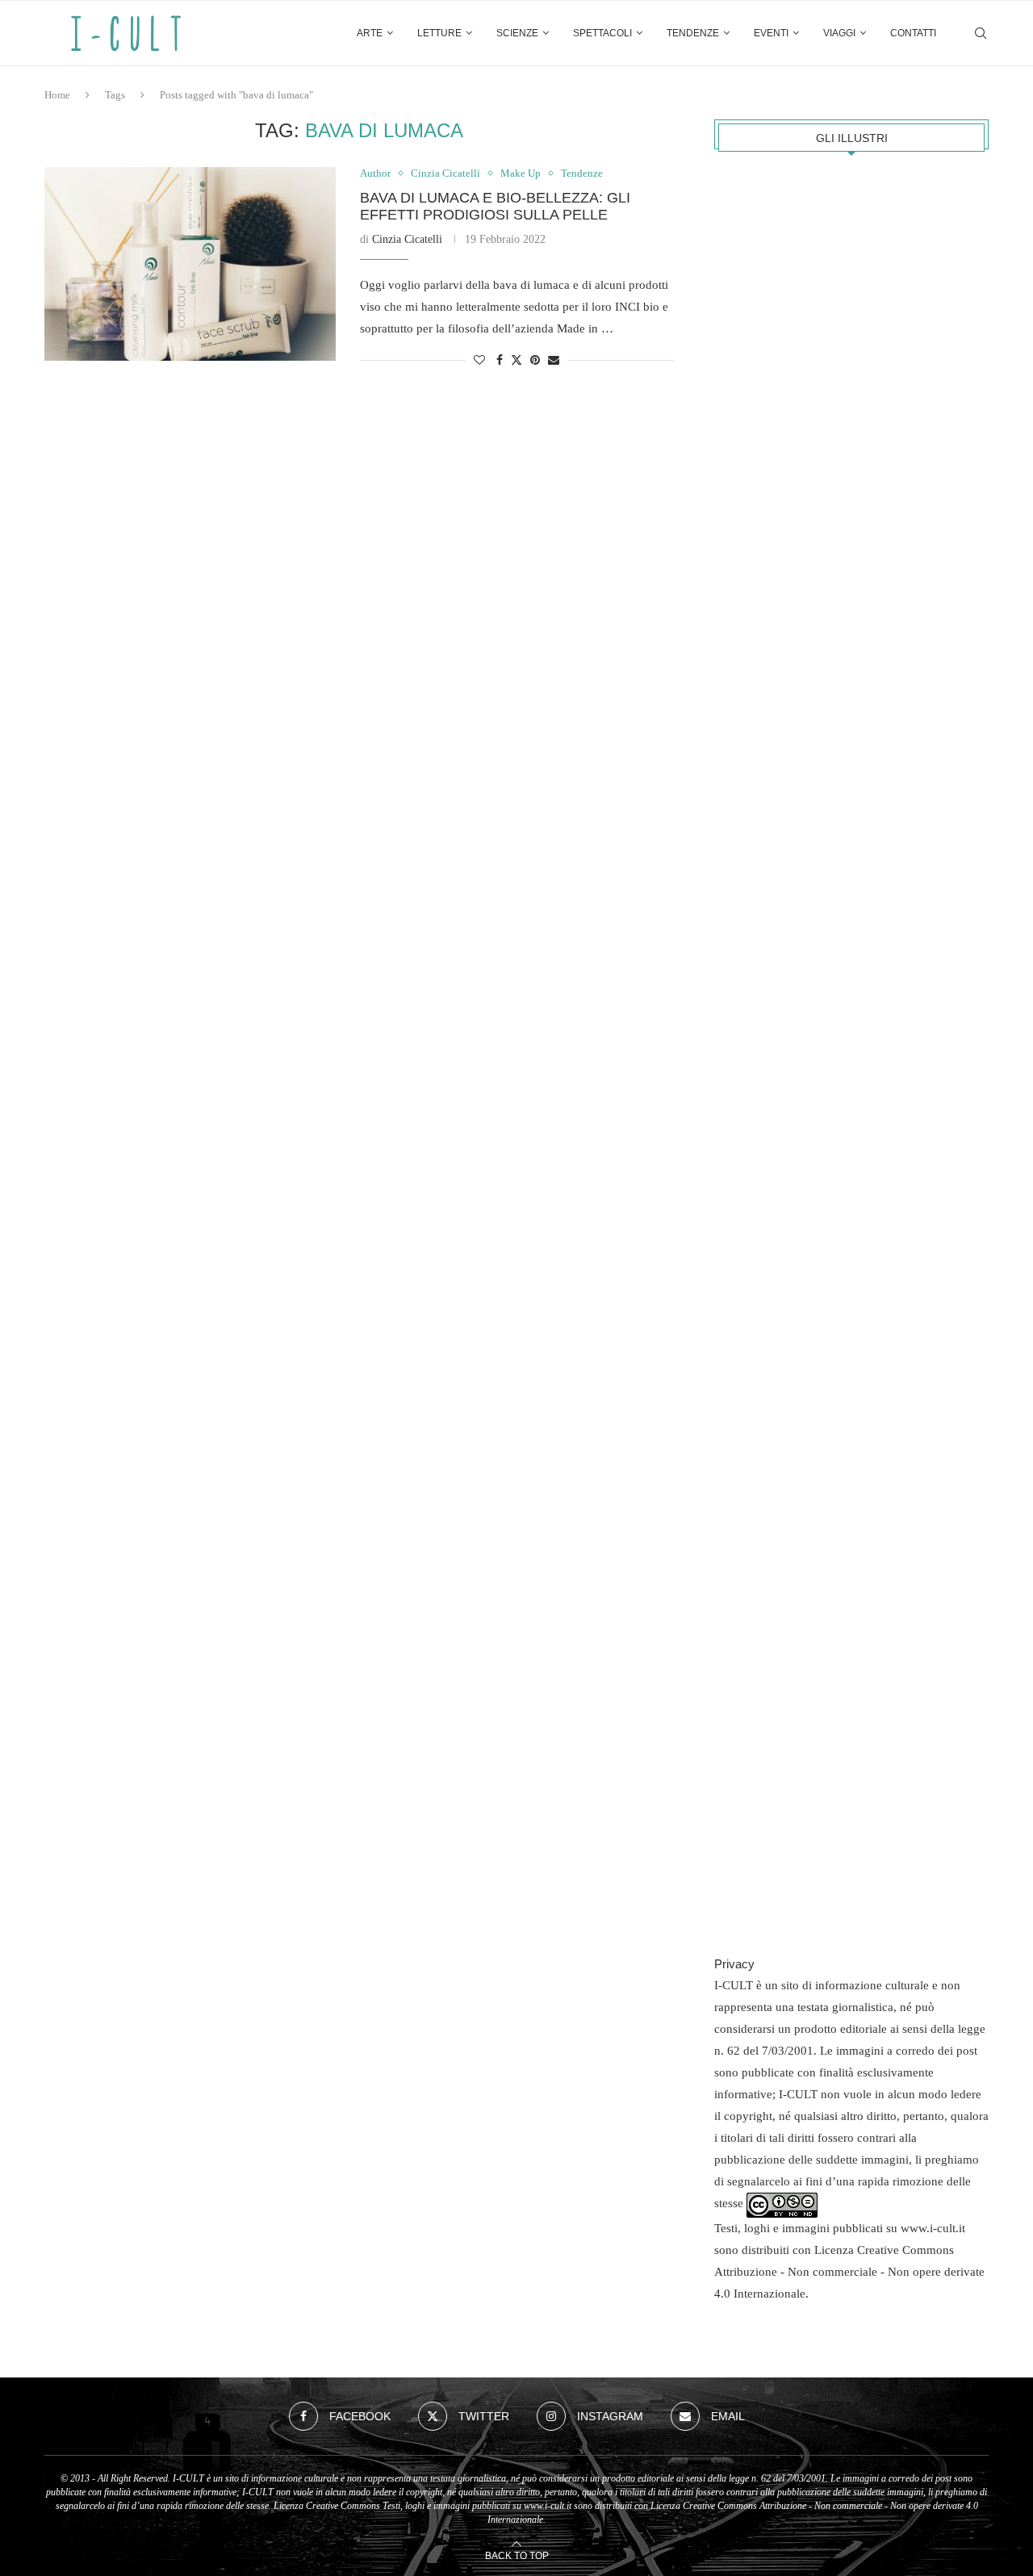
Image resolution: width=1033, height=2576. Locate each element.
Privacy (734, 1964)
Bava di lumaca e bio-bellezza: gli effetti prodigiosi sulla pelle (495, 206)
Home (57, 95)
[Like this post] (479, 361)
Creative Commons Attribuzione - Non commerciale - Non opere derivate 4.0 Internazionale (849, 2272)
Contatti (913, 33)
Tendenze (693, 33)
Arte (370, 33)
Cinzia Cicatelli (407, 239)
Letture (439, 33)
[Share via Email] (554, 361)
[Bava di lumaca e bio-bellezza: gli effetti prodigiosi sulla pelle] (190, 264)
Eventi (771, 33)
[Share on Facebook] (500, 361)
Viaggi (839, 33)
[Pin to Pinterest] (535, 361)
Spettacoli (602, 33)
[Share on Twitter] (516, 360)
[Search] (981, 33)
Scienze (517, 33)
